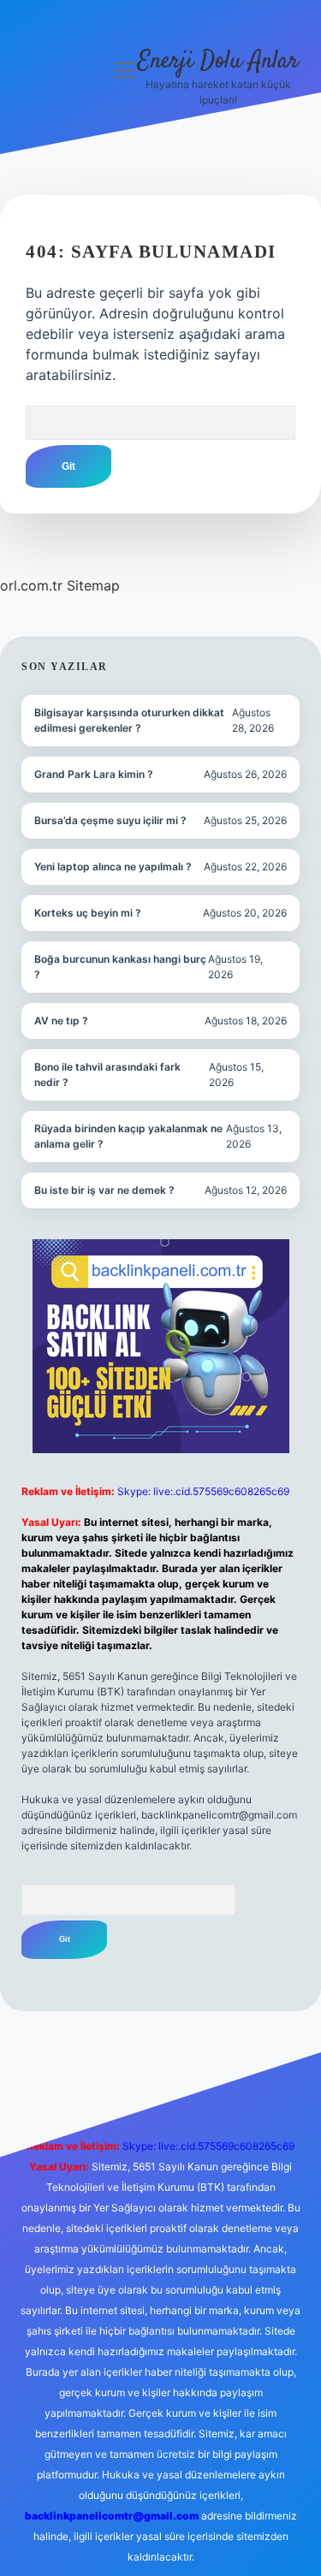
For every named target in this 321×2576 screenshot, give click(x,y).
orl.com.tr (31, 585)
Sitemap (93, 585)
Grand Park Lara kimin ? (94, 774)
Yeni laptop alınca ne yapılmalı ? (113, 867)
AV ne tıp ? (61, 1021)
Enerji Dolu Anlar (218, 62)
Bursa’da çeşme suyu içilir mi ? (110, 820)
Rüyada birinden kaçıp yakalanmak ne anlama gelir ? (128, 1136)
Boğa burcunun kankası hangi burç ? (120, 967)
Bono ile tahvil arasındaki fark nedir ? (107, 1074)
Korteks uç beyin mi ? (88, 913)
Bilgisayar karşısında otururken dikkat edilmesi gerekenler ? (129, 720)
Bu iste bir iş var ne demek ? (104, 1190)
